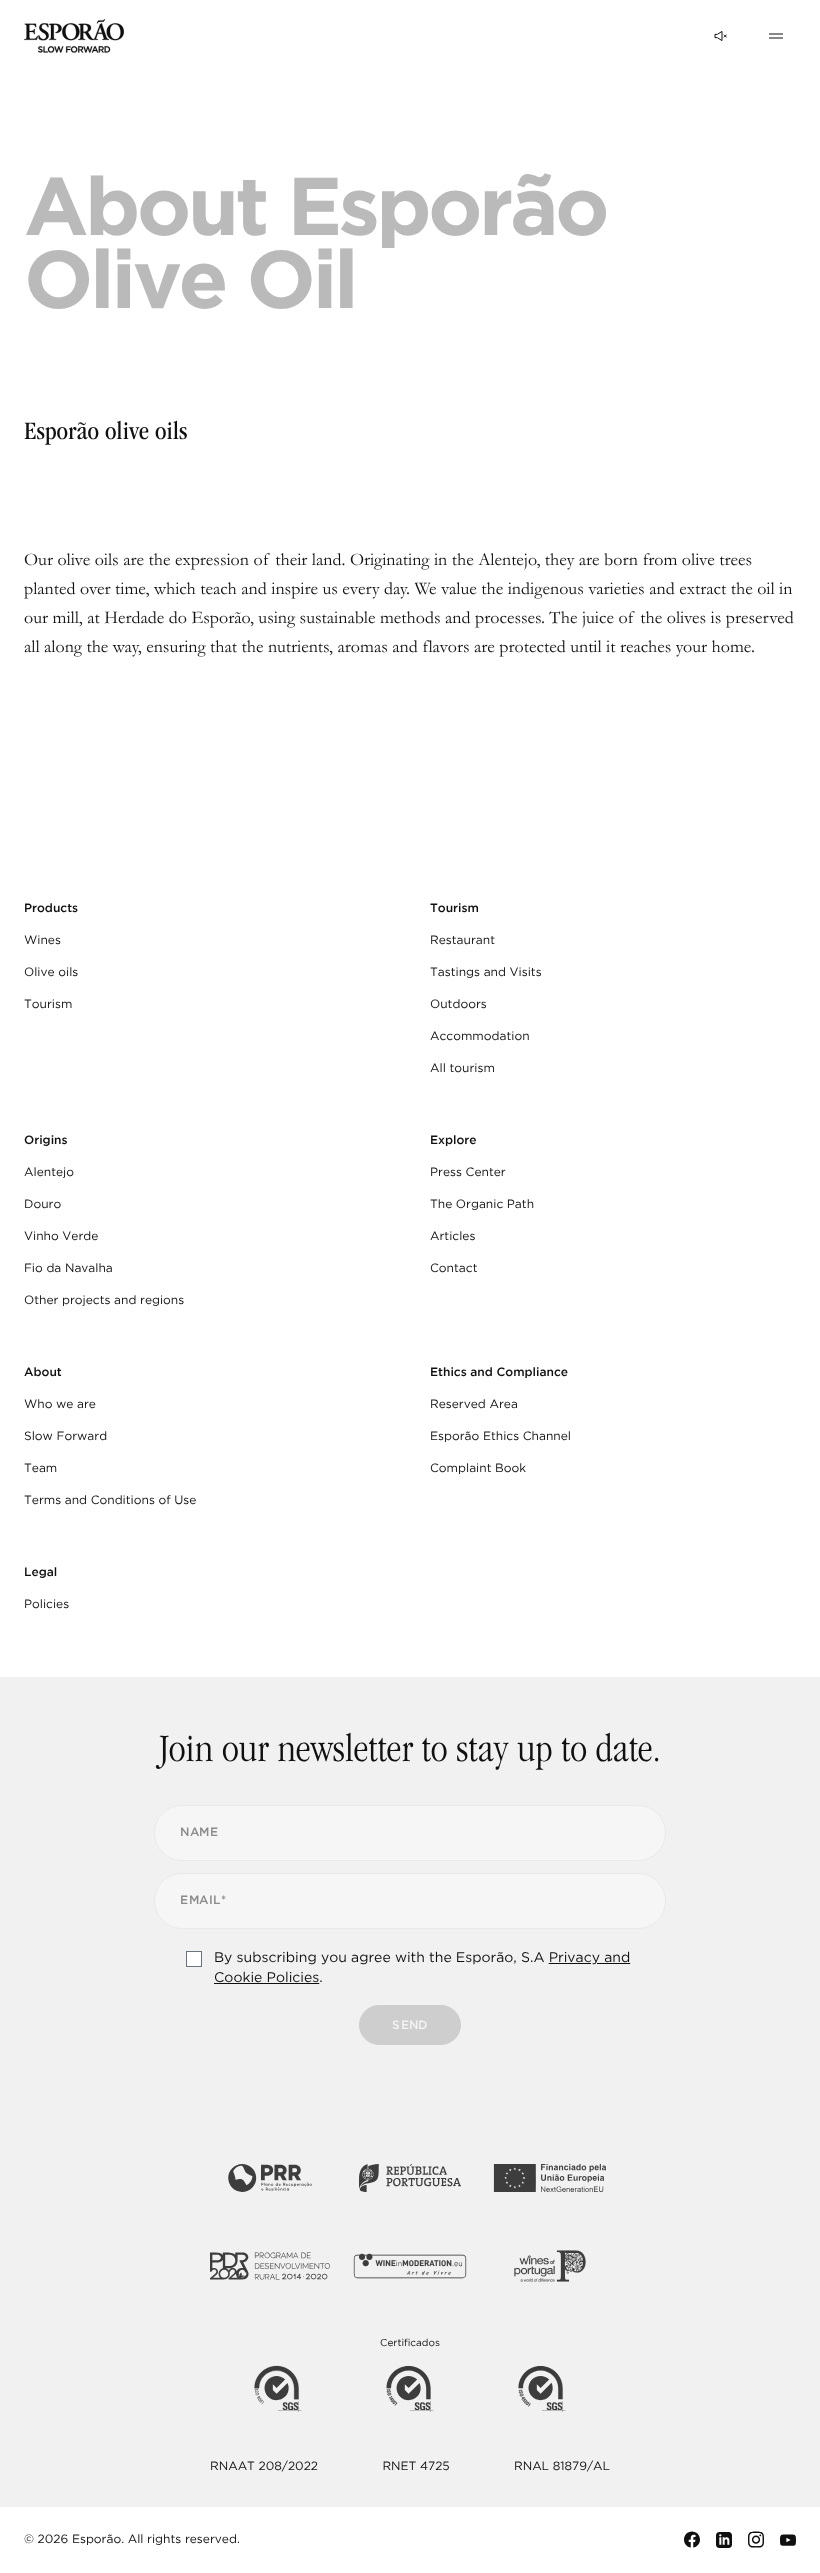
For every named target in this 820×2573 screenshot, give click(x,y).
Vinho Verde (61, 1236)
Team (40, 1468)
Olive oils (51, 972)
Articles (452, 1236)
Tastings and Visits (486, 972)
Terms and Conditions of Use (110, 1500)
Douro (42, 1204)
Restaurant (462, 940)
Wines (42, 940)
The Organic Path (482, 1204)
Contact (454, 1268)
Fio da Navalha (68, 1268)
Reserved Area (474, 1404)
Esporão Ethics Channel (500, 1436)
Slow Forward (65, 1436)
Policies (46, 1604)
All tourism (462, 1068)
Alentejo (49, 1172)
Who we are (60, 1404)
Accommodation (480, 1036)
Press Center (468, 1172)
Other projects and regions (104, 1300)
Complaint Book (478, 1468)
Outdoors (458, 1004)
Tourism (48, 1004)
